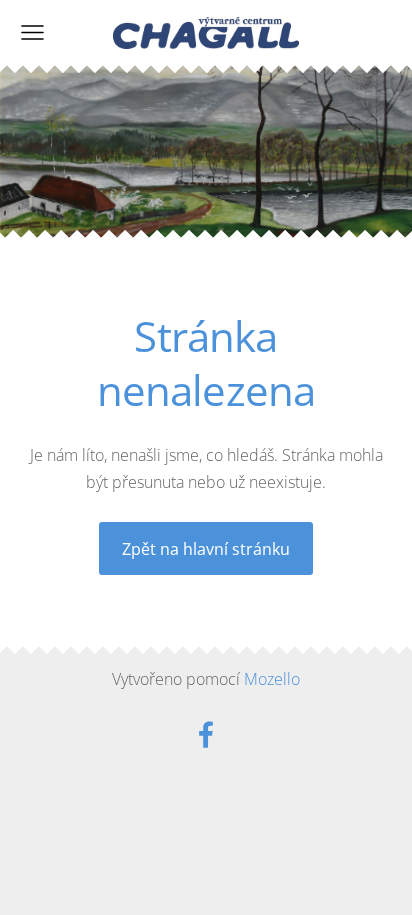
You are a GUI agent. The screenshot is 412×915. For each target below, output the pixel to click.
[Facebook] (206, 734)
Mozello (272, 679)
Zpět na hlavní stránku (206, 549)
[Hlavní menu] (32, 32)
